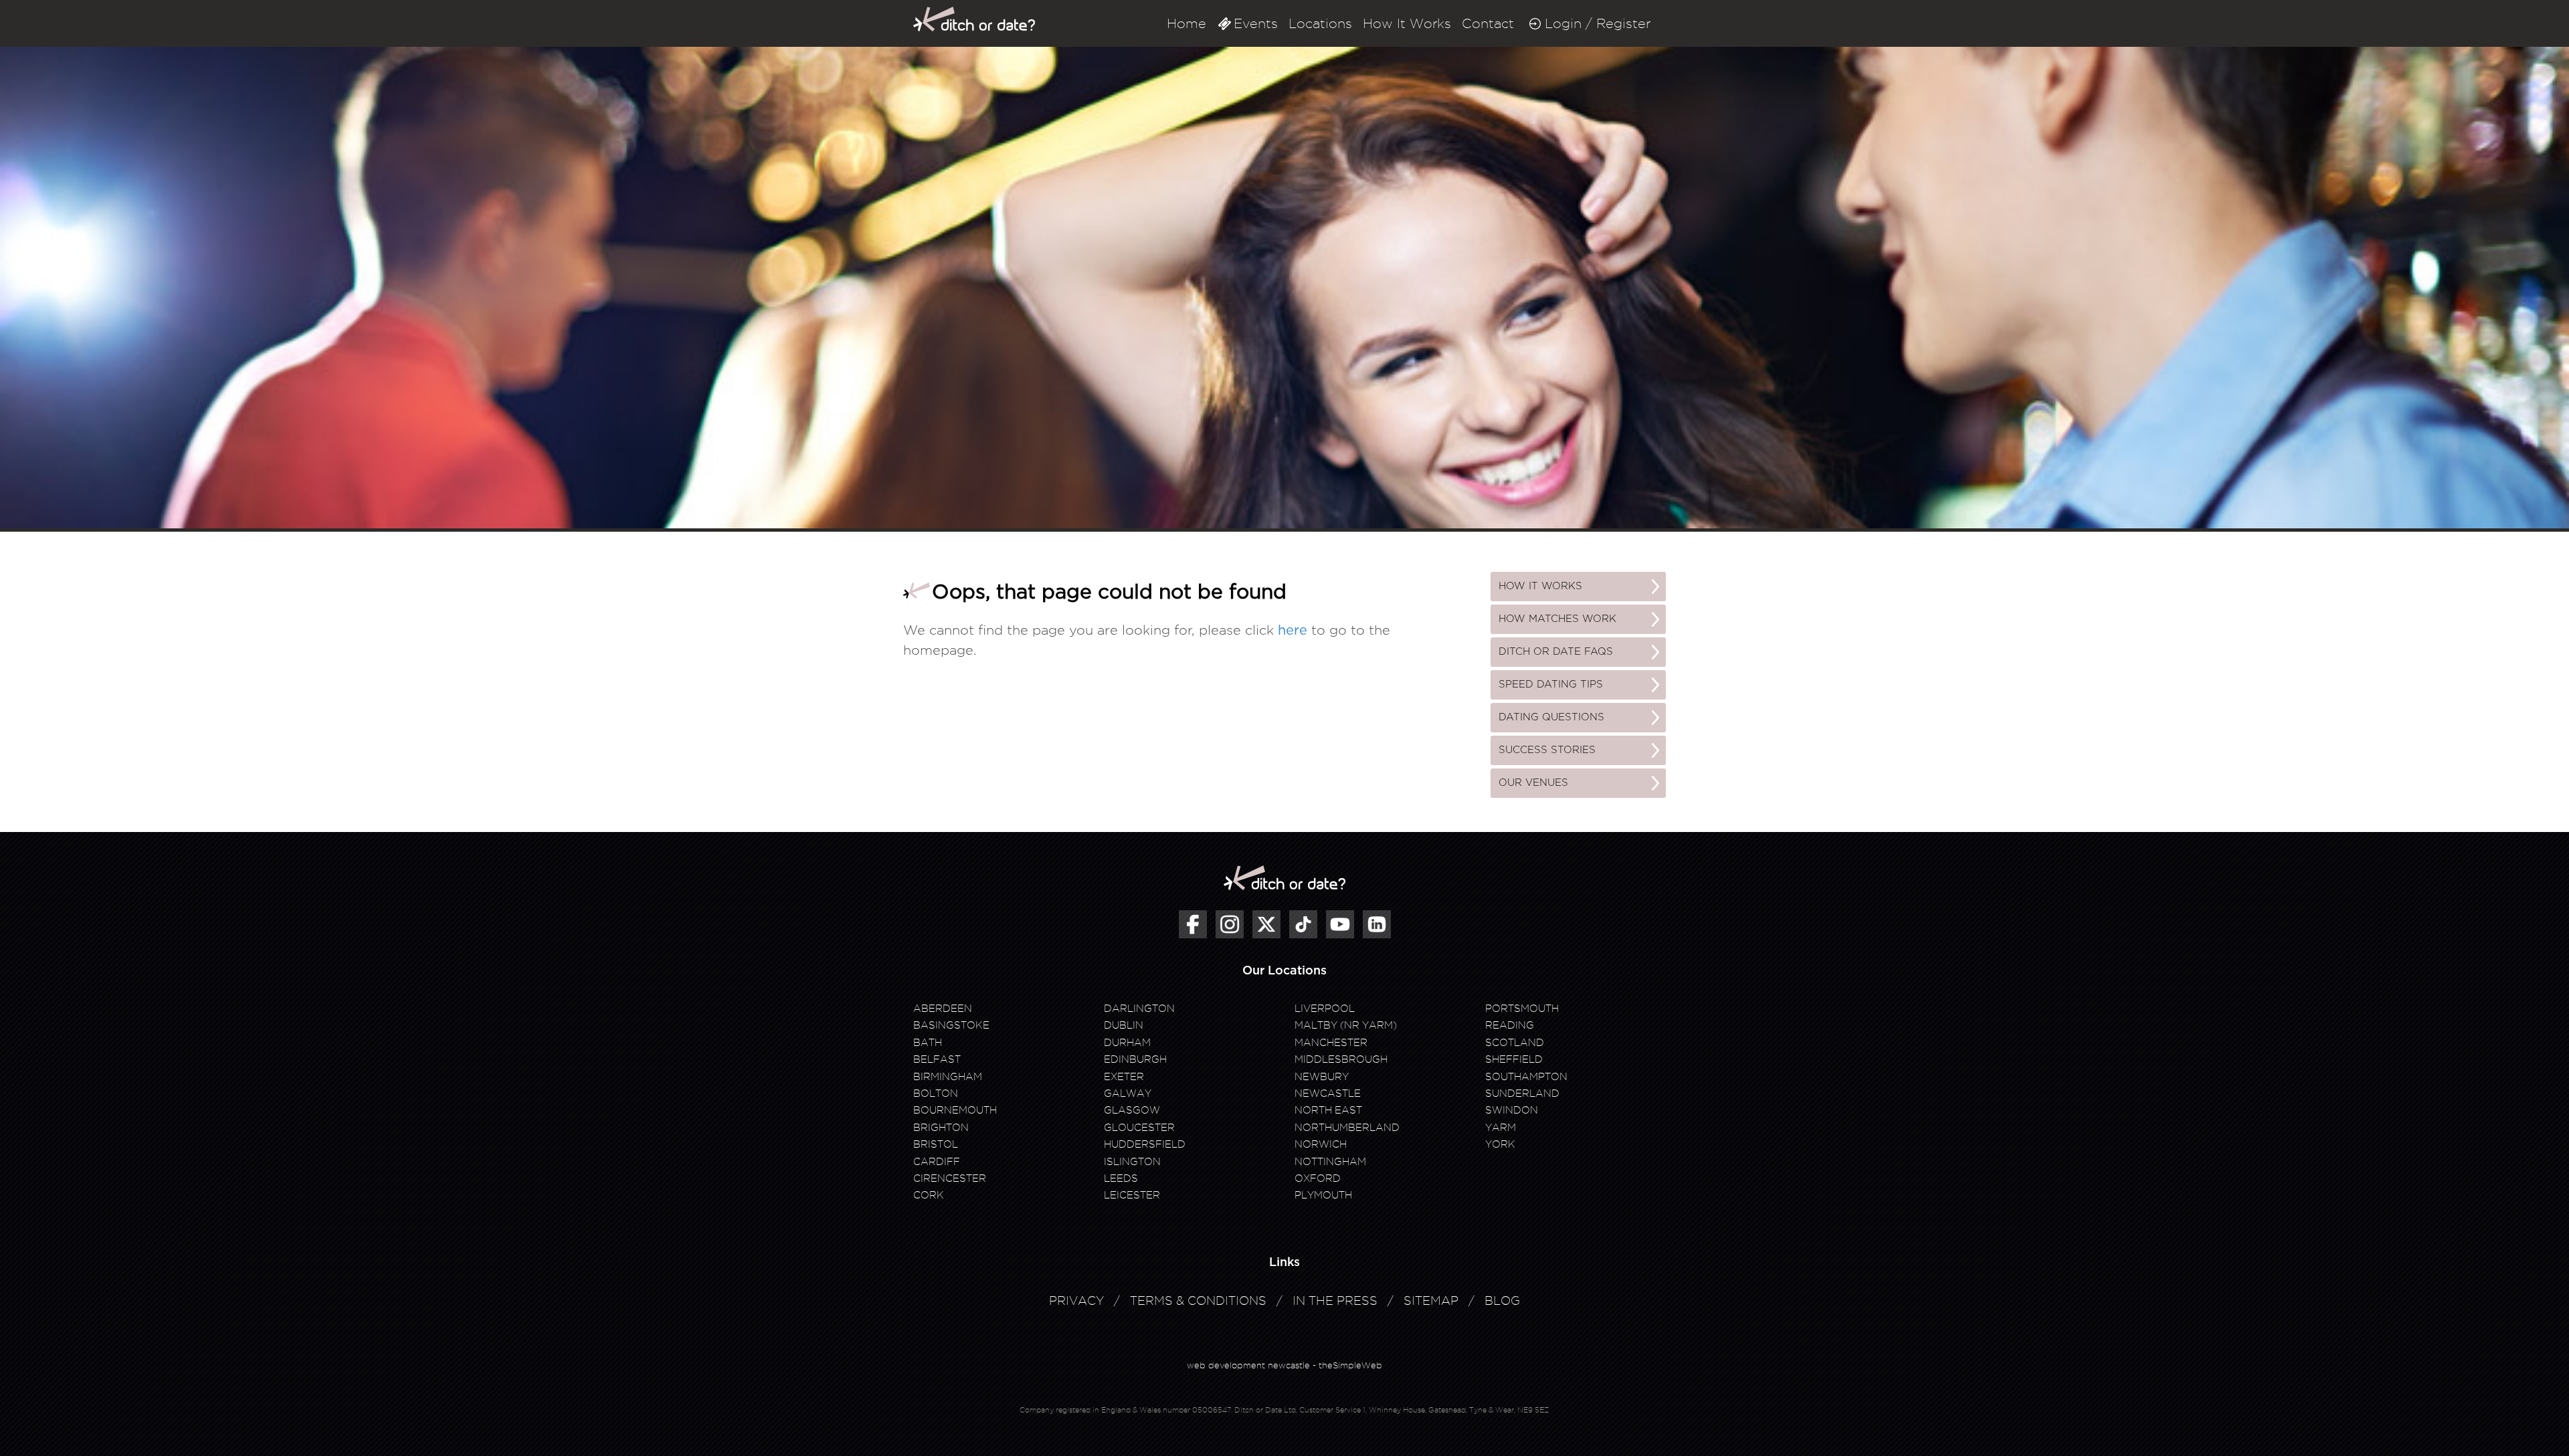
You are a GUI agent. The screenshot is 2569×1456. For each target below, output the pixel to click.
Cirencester (950, 1178)
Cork (929, 1195)
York (1500, 1144)
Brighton (941, 1128)
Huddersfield (1145, 1144)
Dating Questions (1551, 717)
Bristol (936, 1144)
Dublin (1124, 1025)
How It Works (1407, 23)
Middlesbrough (1341, 1059)
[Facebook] (1193, 924)
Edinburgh (1135, 1059)
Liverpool (1325, 1009)
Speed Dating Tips (1551, 685)
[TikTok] (1303, 924)
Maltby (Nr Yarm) (1346, 1025)
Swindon (1512, 1110)
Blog (1502, 1301)
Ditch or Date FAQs (1556, 652)
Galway (1128, 1094)
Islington (1132, 1162)
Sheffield (1514, 1059)
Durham (1127, 1043)
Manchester (1331, 1043)
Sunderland (1522, 1094)
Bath (928, 1043)
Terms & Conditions (1198, 1301)
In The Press (1335, 1301)
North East (1328, 1110)
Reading (1510, 1025)
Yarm (1501, 1128)
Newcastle (1328, 1094)
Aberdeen (943, 1009)
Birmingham (948, 1077)
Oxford (1318, 1178)
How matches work (1557, 619)
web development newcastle (1248, 1365)
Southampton (1526, 1077)
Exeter (1124, 1077)
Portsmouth (1522, 1009)
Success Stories (1547, 750)
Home (1186, 23)
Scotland (1515, 1043)
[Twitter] (1266, 924)
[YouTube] (1340, 924)
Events (1256, 23)
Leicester (1132, 1195)
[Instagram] (1230, 924)
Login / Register (1598, 23)
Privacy (1076, 1301)
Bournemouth (955, 1110)
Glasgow (1132, 1110)
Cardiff (937, 1162)
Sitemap (1431, 1301)
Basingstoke (951, 1025)
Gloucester (1139, 1128)
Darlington (1139, 1009)
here (1293, 631)
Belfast (937, 1059)
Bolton (936, 1094)
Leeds (1121, 1178)
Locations (1320, 23)
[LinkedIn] (1377, 924)
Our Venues (1533, 783)
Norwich (1321, 1144)
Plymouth (1323, 1195)
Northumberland (1347, 1128)
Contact (1488, 23)
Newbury (1322, 1077)
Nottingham (1330, 1162)
